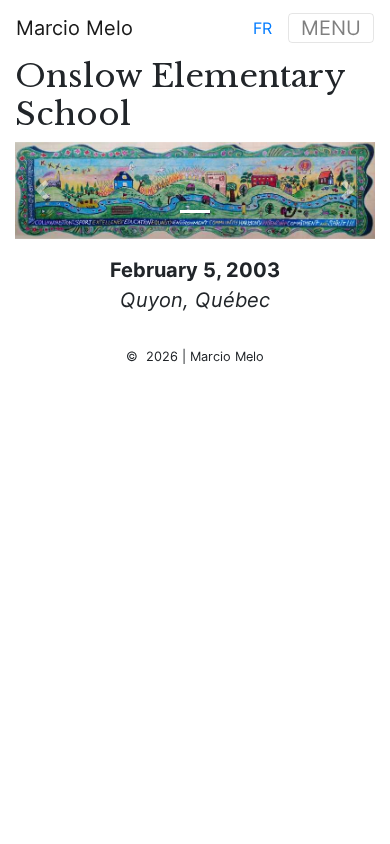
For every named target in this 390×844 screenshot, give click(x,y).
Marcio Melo (74, 28)
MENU (331, 28)
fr (262, 28)
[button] (42, 190)
